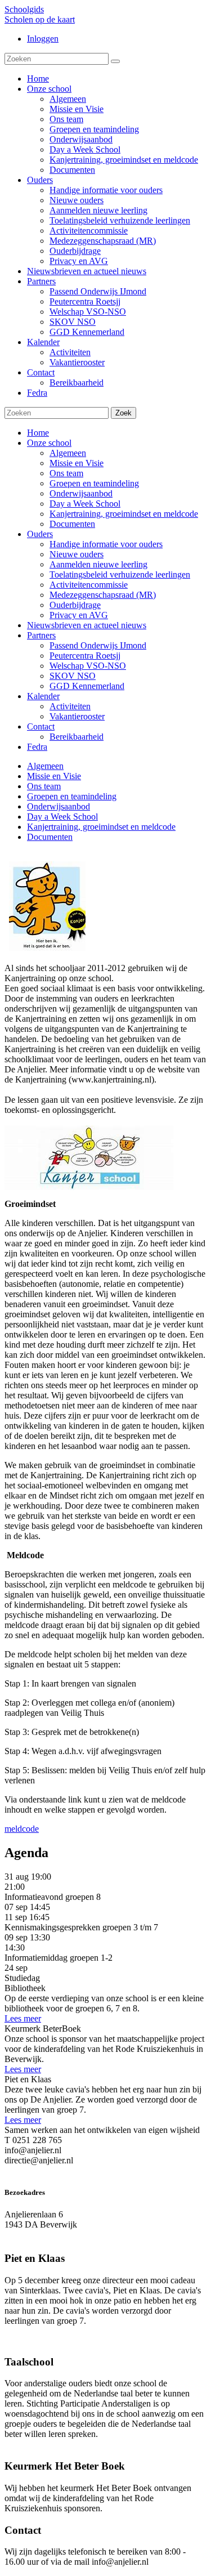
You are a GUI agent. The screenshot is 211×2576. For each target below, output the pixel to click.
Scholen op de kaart (40, 19)
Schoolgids (24, 9)
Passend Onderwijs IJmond (98, 645)
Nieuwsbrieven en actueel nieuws (87, 625)
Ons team (66, 473)
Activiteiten (70, 706)
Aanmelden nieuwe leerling (98, 564)
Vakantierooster (77, 716)
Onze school (49, 443)
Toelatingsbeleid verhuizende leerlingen (120, 574)
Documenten (72, 524)
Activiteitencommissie (89, 585)
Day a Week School (85, 504)
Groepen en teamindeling (94, 483)
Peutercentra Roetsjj (85, 656)
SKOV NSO (73, 676)
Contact (41, 726)
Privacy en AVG (79, 615)
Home (38, 433)
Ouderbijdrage (75, 605)
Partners (41, 635)
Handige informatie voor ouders (106, 544)
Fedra (37, 747)
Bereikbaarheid (77, 737)
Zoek (124, 413)
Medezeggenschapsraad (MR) (103, 595)
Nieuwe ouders (77, 554)
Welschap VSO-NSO (88, 666)
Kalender (43, 696)
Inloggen (43, 39)
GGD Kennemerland (87, 686)
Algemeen (68, 453)
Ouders (40, 534)
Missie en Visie (77, 463)
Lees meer (23, 2018)
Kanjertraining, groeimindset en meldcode (124, 514)
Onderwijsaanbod (81, 493)
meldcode (22, 1829)
